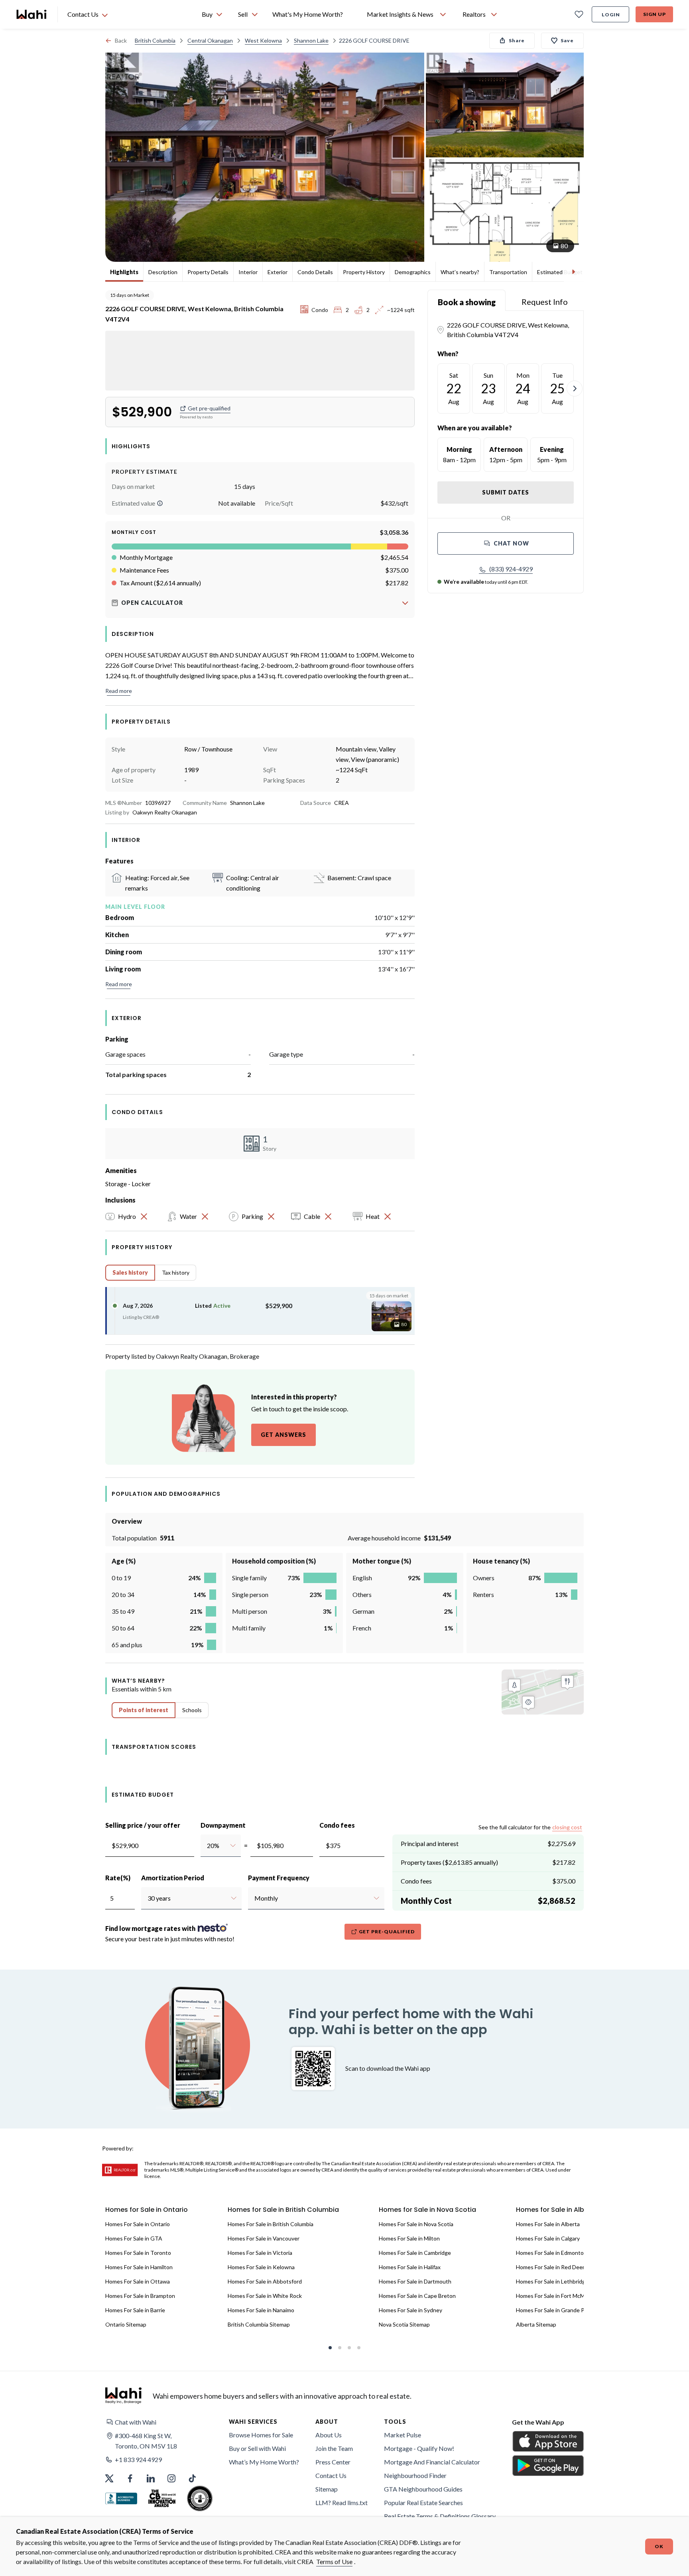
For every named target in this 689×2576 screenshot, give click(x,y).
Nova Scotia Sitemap (404, 2324)
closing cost (567, 1827)
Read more (119, 691)
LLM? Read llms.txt (342, 2502)
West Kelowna (263, 40)
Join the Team (334, 2448)
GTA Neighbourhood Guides (423, 2489)
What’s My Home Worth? (264, 2462)
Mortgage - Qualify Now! (419, 2448)
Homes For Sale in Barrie (135, 2310)
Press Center (333, 2462)
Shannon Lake (311, 40)
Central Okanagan (210, 40)
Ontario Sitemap (126, 2324)
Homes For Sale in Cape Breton (417, 2296)
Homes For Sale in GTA (134, 2238)
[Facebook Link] (130, 2478)
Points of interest (144, 1710)
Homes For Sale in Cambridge (415, 2253)
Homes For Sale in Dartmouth (415, 2281)
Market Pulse (403, 2435)
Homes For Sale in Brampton (140, 2296)
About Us (329, 2435)
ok (659, 2546)
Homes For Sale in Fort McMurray (557, 2296)
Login (611, 15)
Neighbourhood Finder (415, 2475)
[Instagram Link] (171, 2478)
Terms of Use (334, 2561)
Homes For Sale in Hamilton (139, 2267)
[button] (160, 503)
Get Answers (283, 1435)
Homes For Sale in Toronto (138, 2253)
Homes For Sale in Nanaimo (261, 2310)
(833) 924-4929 (511, 569)
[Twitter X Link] (109, 2478)
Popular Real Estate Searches (423, 2502)
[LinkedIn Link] (151, 2478)
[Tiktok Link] (192, 2478)
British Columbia (155, 40)
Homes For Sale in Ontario (138, 2224)
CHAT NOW (511, 543)
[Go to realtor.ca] (120, 2170)
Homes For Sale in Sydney (410, 2310)
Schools (192, 1710)
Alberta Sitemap (536, 2324)
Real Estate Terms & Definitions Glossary (440, 2516)
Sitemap (327, 2489)
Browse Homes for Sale (261, 2435)
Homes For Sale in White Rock (265, 2296)
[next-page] (575, 388)
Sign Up (655, 14)
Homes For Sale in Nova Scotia (416, 2224)
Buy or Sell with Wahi (257, 2448)
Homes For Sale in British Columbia (271, 2224)
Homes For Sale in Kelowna (261, 2267)
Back (121, 40)
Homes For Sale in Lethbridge (552, 2281)
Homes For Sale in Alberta (548, 2224)
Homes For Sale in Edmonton (551, 2253)
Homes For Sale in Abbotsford (265, 2281)
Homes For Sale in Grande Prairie (556, 2310)
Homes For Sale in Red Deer (550, 2267)
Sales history (130, 1272)
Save (567, 40)
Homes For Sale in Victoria (260, 2253)
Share (517, 40)
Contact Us (331, 2475)
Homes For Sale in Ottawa (138, 2281)
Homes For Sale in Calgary (548, 2238)
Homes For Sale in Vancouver (264, 2238)
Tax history (176, 1272)
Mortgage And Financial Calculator (432, 2462)
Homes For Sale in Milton (409, 2238)
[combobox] (207, 1846)
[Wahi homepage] (32, 14)
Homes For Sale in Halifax (410, 2267)
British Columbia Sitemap (259, 2324)
